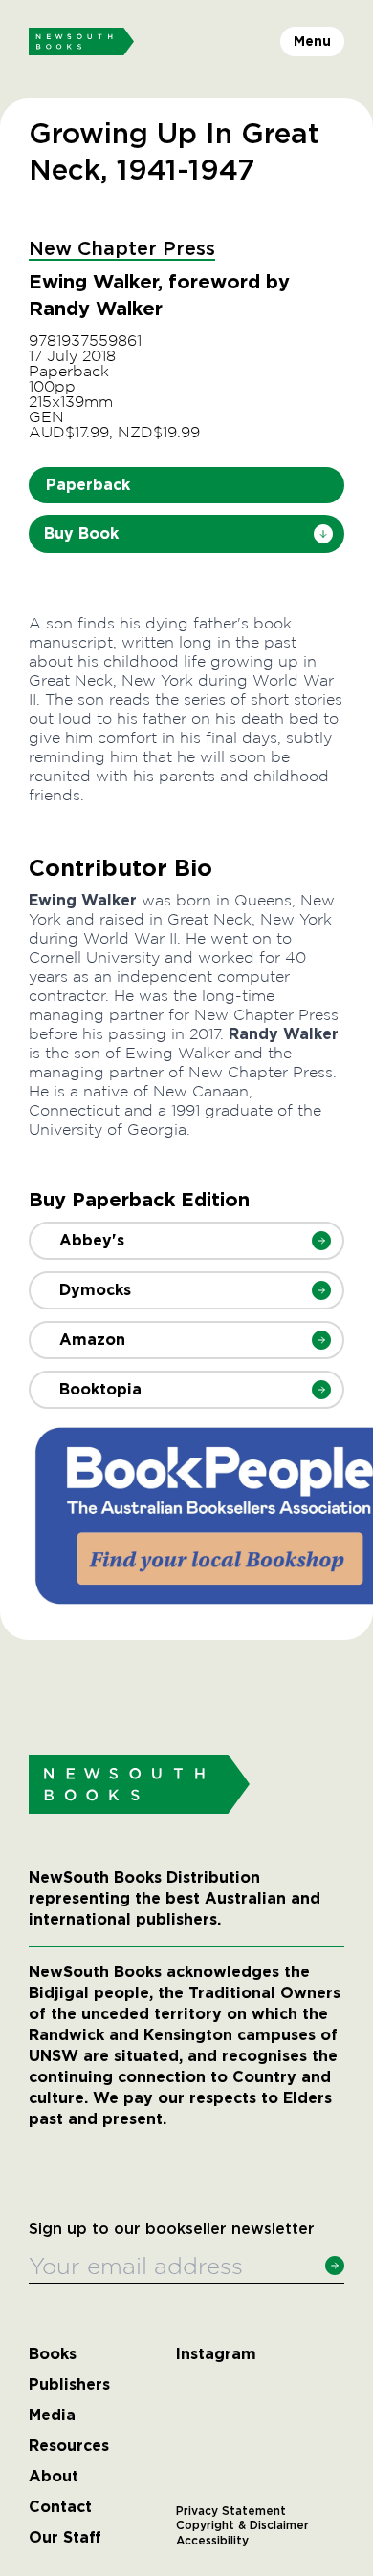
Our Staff (65, 2538)
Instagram (216, 2354)
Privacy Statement (231, 2511)
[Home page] (81, 42)
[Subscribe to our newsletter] (335, 2266)
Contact (60, 2507)
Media (52, 2416)
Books (53, 2354)
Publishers (69, 2385)
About (54, 2477)
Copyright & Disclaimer (242, 2525)
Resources (69, 2446)
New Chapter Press (122, 249)
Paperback (88, 485)
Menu (312, 41)
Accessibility (212, 2541)
